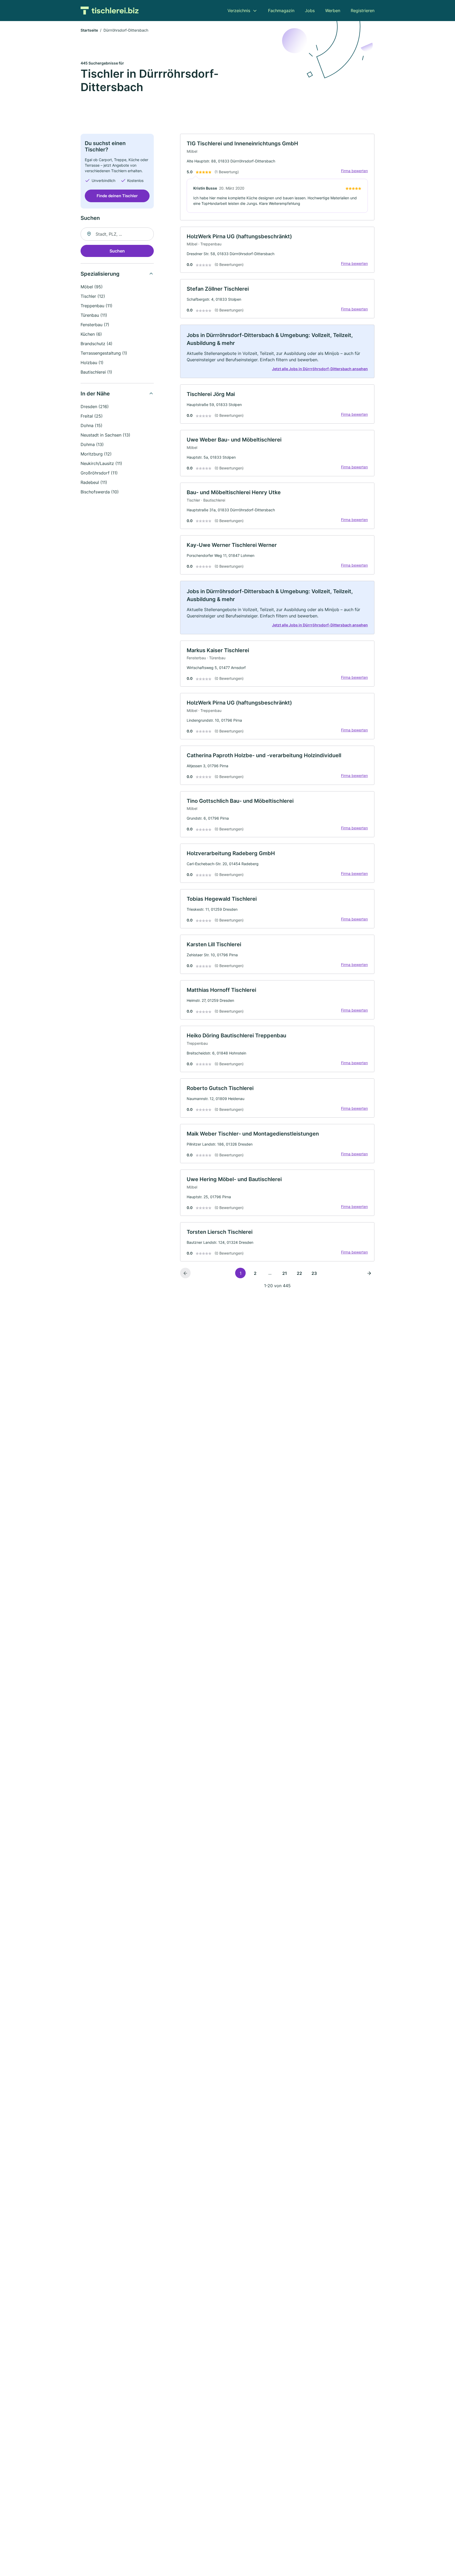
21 (285, 1273)
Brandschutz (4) (97, 344)
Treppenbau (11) (97, 306)
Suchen (117, 251)
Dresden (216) (95, 407)
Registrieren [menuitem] (363, 11)
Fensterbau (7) (95, 325)
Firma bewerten (354, 171)
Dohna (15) (92, 425)
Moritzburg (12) (96, 454)
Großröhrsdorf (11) (99, 473)
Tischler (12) (93, 296)
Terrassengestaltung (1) (104, 353)
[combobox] (117, 234)
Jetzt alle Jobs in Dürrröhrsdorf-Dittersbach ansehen (320, 369)
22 (299, 1273)
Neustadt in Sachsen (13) (105, 435)
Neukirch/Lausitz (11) (101, 463)
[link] (277, 177)
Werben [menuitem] (333, 11)
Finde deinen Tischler (117, 196)
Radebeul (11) (94, 482)
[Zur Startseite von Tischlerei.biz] (110, 11)
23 (314, 1273)
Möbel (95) (92, 287)
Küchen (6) (91, 334)
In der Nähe (95, 394)
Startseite (89, 30)
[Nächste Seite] (369, 1273)
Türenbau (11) (94, 315)
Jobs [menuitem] (310, 11)
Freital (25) (92, 416)
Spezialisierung (100, 274)
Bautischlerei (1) (96, 372)
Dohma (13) (92, 444)
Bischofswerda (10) (100, 492)
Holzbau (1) (92, 363)
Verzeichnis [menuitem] (239, 11)
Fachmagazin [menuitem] (281, 11)
